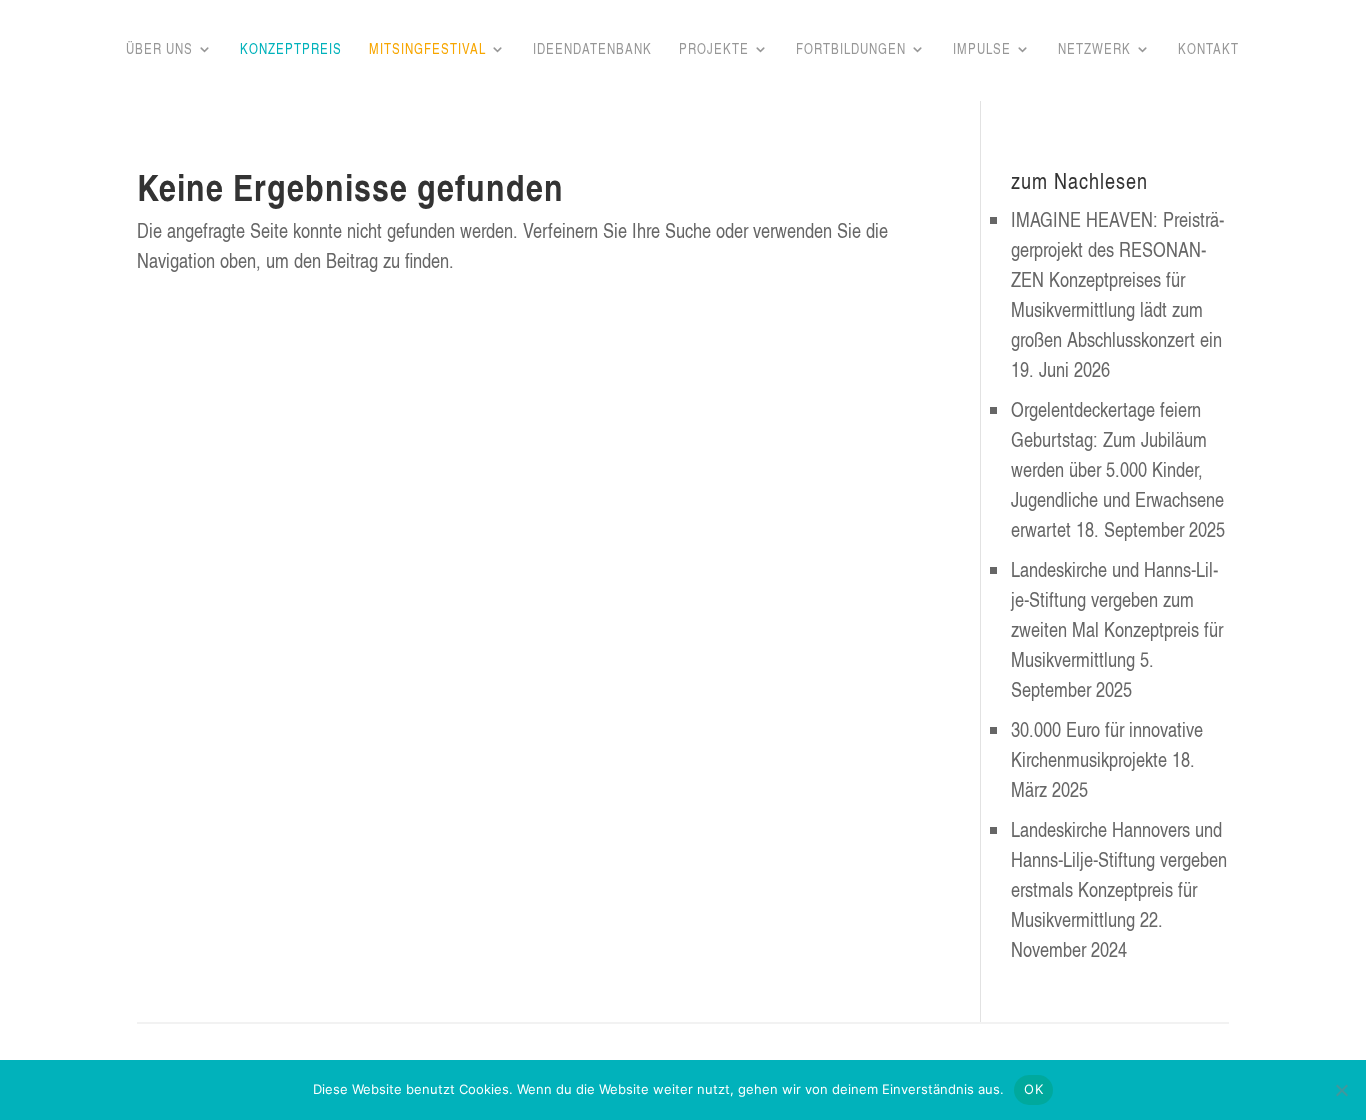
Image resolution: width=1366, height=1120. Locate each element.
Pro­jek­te (714, 50)
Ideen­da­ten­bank (592, 50)
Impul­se (982, 50)
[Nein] (1341, 1090)
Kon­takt (1208, 50)
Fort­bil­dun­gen (851, 50)
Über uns (159, 50)
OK (1033, 1089)
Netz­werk (1094, 50)
